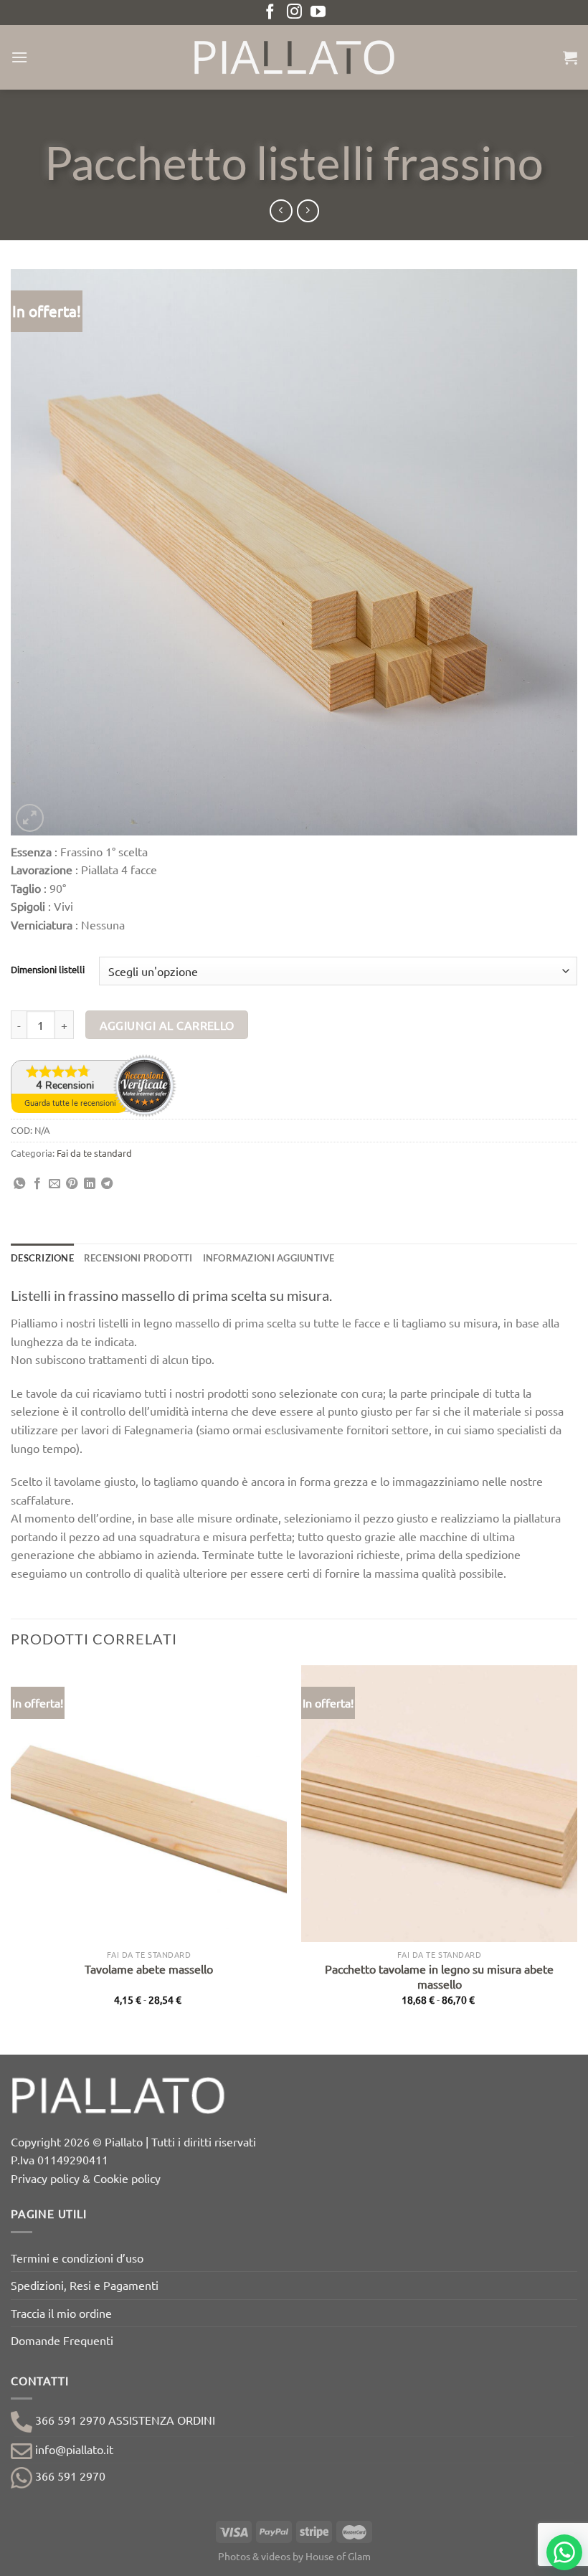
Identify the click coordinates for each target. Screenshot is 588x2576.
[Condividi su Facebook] (37, 1184)
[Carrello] (570, 57)
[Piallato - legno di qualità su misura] (294, 57)
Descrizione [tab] (42, 1258)
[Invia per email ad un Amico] (54, 1184)
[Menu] (19, 57)
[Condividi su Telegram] (107, 1184)
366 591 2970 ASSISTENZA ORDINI (124, 2420)
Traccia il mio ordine (61, 2313)
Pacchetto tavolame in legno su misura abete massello (439, 1976)
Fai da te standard (94, 1153)
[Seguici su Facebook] (270, 13)
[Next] (577, 1858)
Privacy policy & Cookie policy (86, 2178)
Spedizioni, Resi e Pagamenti (85, 2285)
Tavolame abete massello (149, 1969)
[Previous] (11, 1858)
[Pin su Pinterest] (72, 1184)
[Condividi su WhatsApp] (19, 1184)
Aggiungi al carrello (167, 1025)
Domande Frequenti (62, 2340)
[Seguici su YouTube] (318, 13)
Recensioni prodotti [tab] (138, 1258)
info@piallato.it (73, 2449)
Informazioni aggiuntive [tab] (269, 1258)
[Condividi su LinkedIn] (90, 1184)
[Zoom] (30, 818)
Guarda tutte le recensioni (70, 1103)
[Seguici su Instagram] (294, 13)
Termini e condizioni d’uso (77, 2258)
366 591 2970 (69, 2476)
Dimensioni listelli (48, 970)
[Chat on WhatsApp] (564, 2552)
